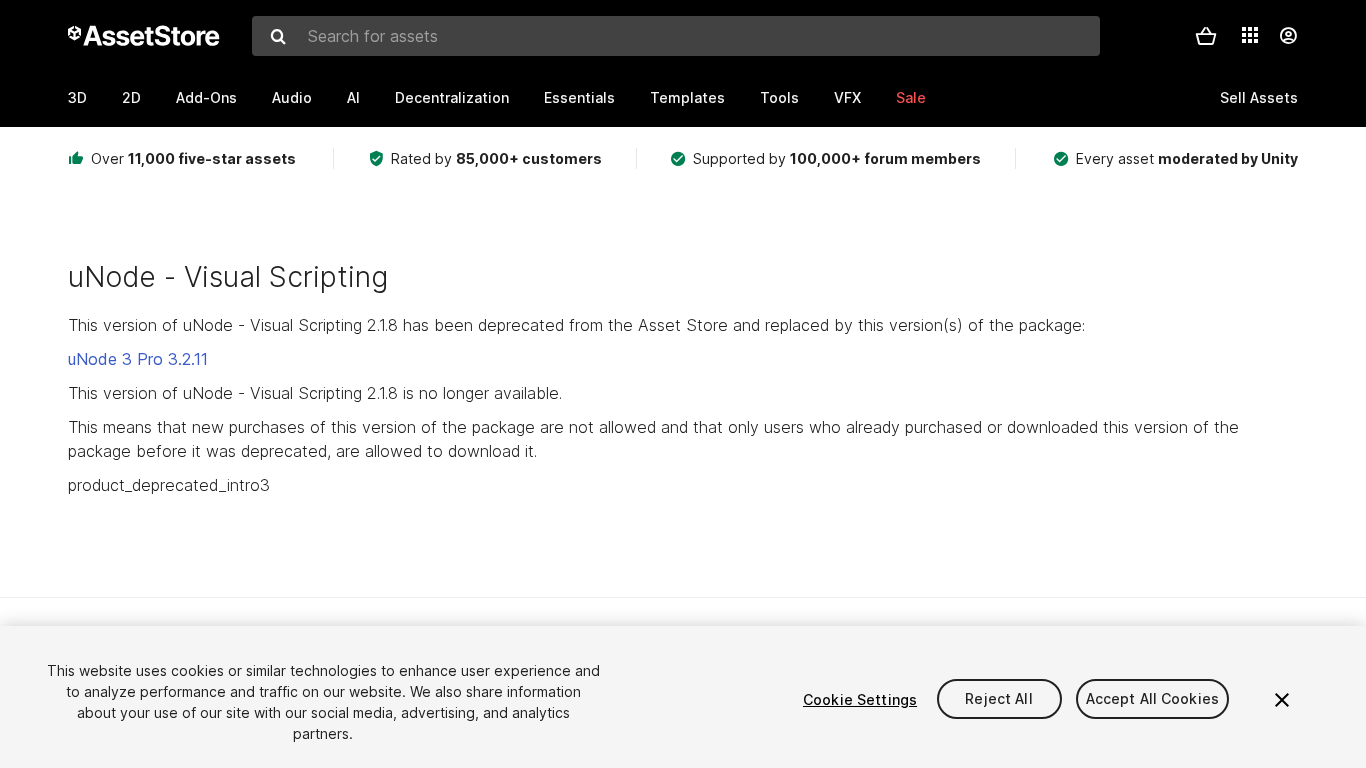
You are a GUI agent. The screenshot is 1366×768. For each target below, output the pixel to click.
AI (353, 97)
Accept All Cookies (1153, 699)
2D (131, 97)
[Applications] (1250, 35)
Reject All (998, 699)
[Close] (1282, 700)
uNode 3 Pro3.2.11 (138, 359)
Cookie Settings (860, 699)
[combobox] (676, 36)
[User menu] (1288, 36)
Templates (687, 97)
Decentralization (452, 97)
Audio (292, 97)
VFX (847, 97)
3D (77, 97)
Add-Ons (206, 97)
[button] (1206, 36)
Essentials (579, 97)
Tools (779, 97)
